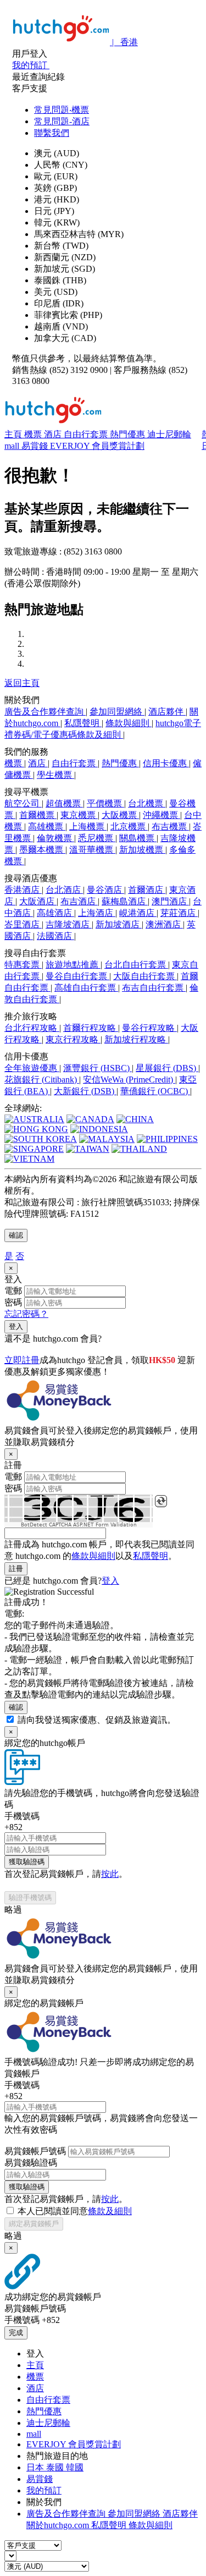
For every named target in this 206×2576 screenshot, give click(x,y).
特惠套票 (23, 965)
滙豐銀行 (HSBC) (98, 1068)
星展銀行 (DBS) (167, 1068)
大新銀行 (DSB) (85, 1091)
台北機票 (147, 803)
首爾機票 (38, 815)
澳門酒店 (170, 901)
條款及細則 (110, 2211)
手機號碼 (22, 1816)
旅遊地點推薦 (73, 965)
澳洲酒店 (164, 924)
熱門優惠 (129, 434)
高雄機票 (47, 826)
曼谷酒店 (105, 890)
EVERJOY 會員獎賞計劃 (97, 446)
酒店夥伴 (167, 712)
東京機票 (79, 815)
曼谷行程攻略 (149, 1028)
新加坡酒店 (119, 924)
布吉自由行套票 (154, 988)
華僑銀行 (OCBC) (155, 1091)
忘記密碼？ (26, 1314)
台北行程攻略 (32, 1028)
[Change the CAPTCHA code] (161, 1501)
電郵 (13, 1291)
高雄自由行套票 (86, 988)
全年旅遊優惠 (32, 1068)
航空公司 (23, 803)
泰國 (56, 2467)
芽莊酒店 (179, 913)
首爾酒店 (147, 890)
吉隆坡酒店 (69, 924)
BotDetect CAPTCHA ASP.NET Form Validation (79, 1525)
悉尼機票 (97, 838)
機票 (34, 434)
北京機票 (129, 826)
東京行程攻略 (73, 1039)
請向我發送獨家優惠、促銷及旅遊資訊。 (97, 1720)
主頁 (14, 434)
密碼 (13, 1302)
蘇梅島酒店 (125, 901)
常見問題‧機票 (62, 110)
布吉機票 (170, 826)
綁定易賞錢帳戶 (34, 2224)
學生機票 (55, 775)
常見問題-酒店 (62, 121)
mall (13, 446)
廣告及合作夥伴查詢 (45, 712)
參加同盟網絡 (117, 712)
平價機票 (105, 803)
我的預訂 (44, 2490)
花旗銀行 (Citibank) (42, 1080)
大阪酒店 (38, 901)
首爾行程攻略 (91, 1028)
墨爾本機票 (42, 850)
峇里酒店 (23, 924)
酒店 (54, 434)
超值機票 (64, 803)
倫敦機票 (55, 838)
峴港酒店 (138, 913)
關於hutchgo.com (59, 2525)
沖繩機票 (162, 815)
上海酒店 (97, 913)
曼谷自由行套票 (77, 976)
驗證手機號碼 (30, 1897)
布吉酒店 (79, 901)
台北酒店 (64, 890)
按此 (110, 1874)
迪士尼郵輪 (169, 434)
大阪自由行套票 (145, 976)
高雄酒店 (55, 913)
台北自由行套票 (136, 965)
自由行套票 (87, 434)
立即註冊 (22, 1360)
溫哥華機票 (92, 850)
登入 (16, 1327)
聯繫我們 (52, 133)
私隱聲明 (83, 723)
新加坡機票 (142, 850)
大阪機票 (120, 815)
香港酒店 (23, 890)
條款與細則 (129, 723)
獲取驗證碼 (27, 1862)
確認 (16, 1235)
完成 (16, 2333)
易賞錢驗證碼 (31, 2163)
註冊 (16, 1569)
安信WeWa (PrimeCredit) (129, 1080)
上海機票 (88, 826)
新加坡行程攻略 (136, 1039)
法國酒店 (55, 936)
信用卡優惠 (166, 763)
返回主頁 (22, 683)
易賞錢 (36, 446)
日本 (36, 2467)
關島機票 (138, 838)
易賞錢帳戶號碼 (35, 2151)
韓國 (75, 2467)
